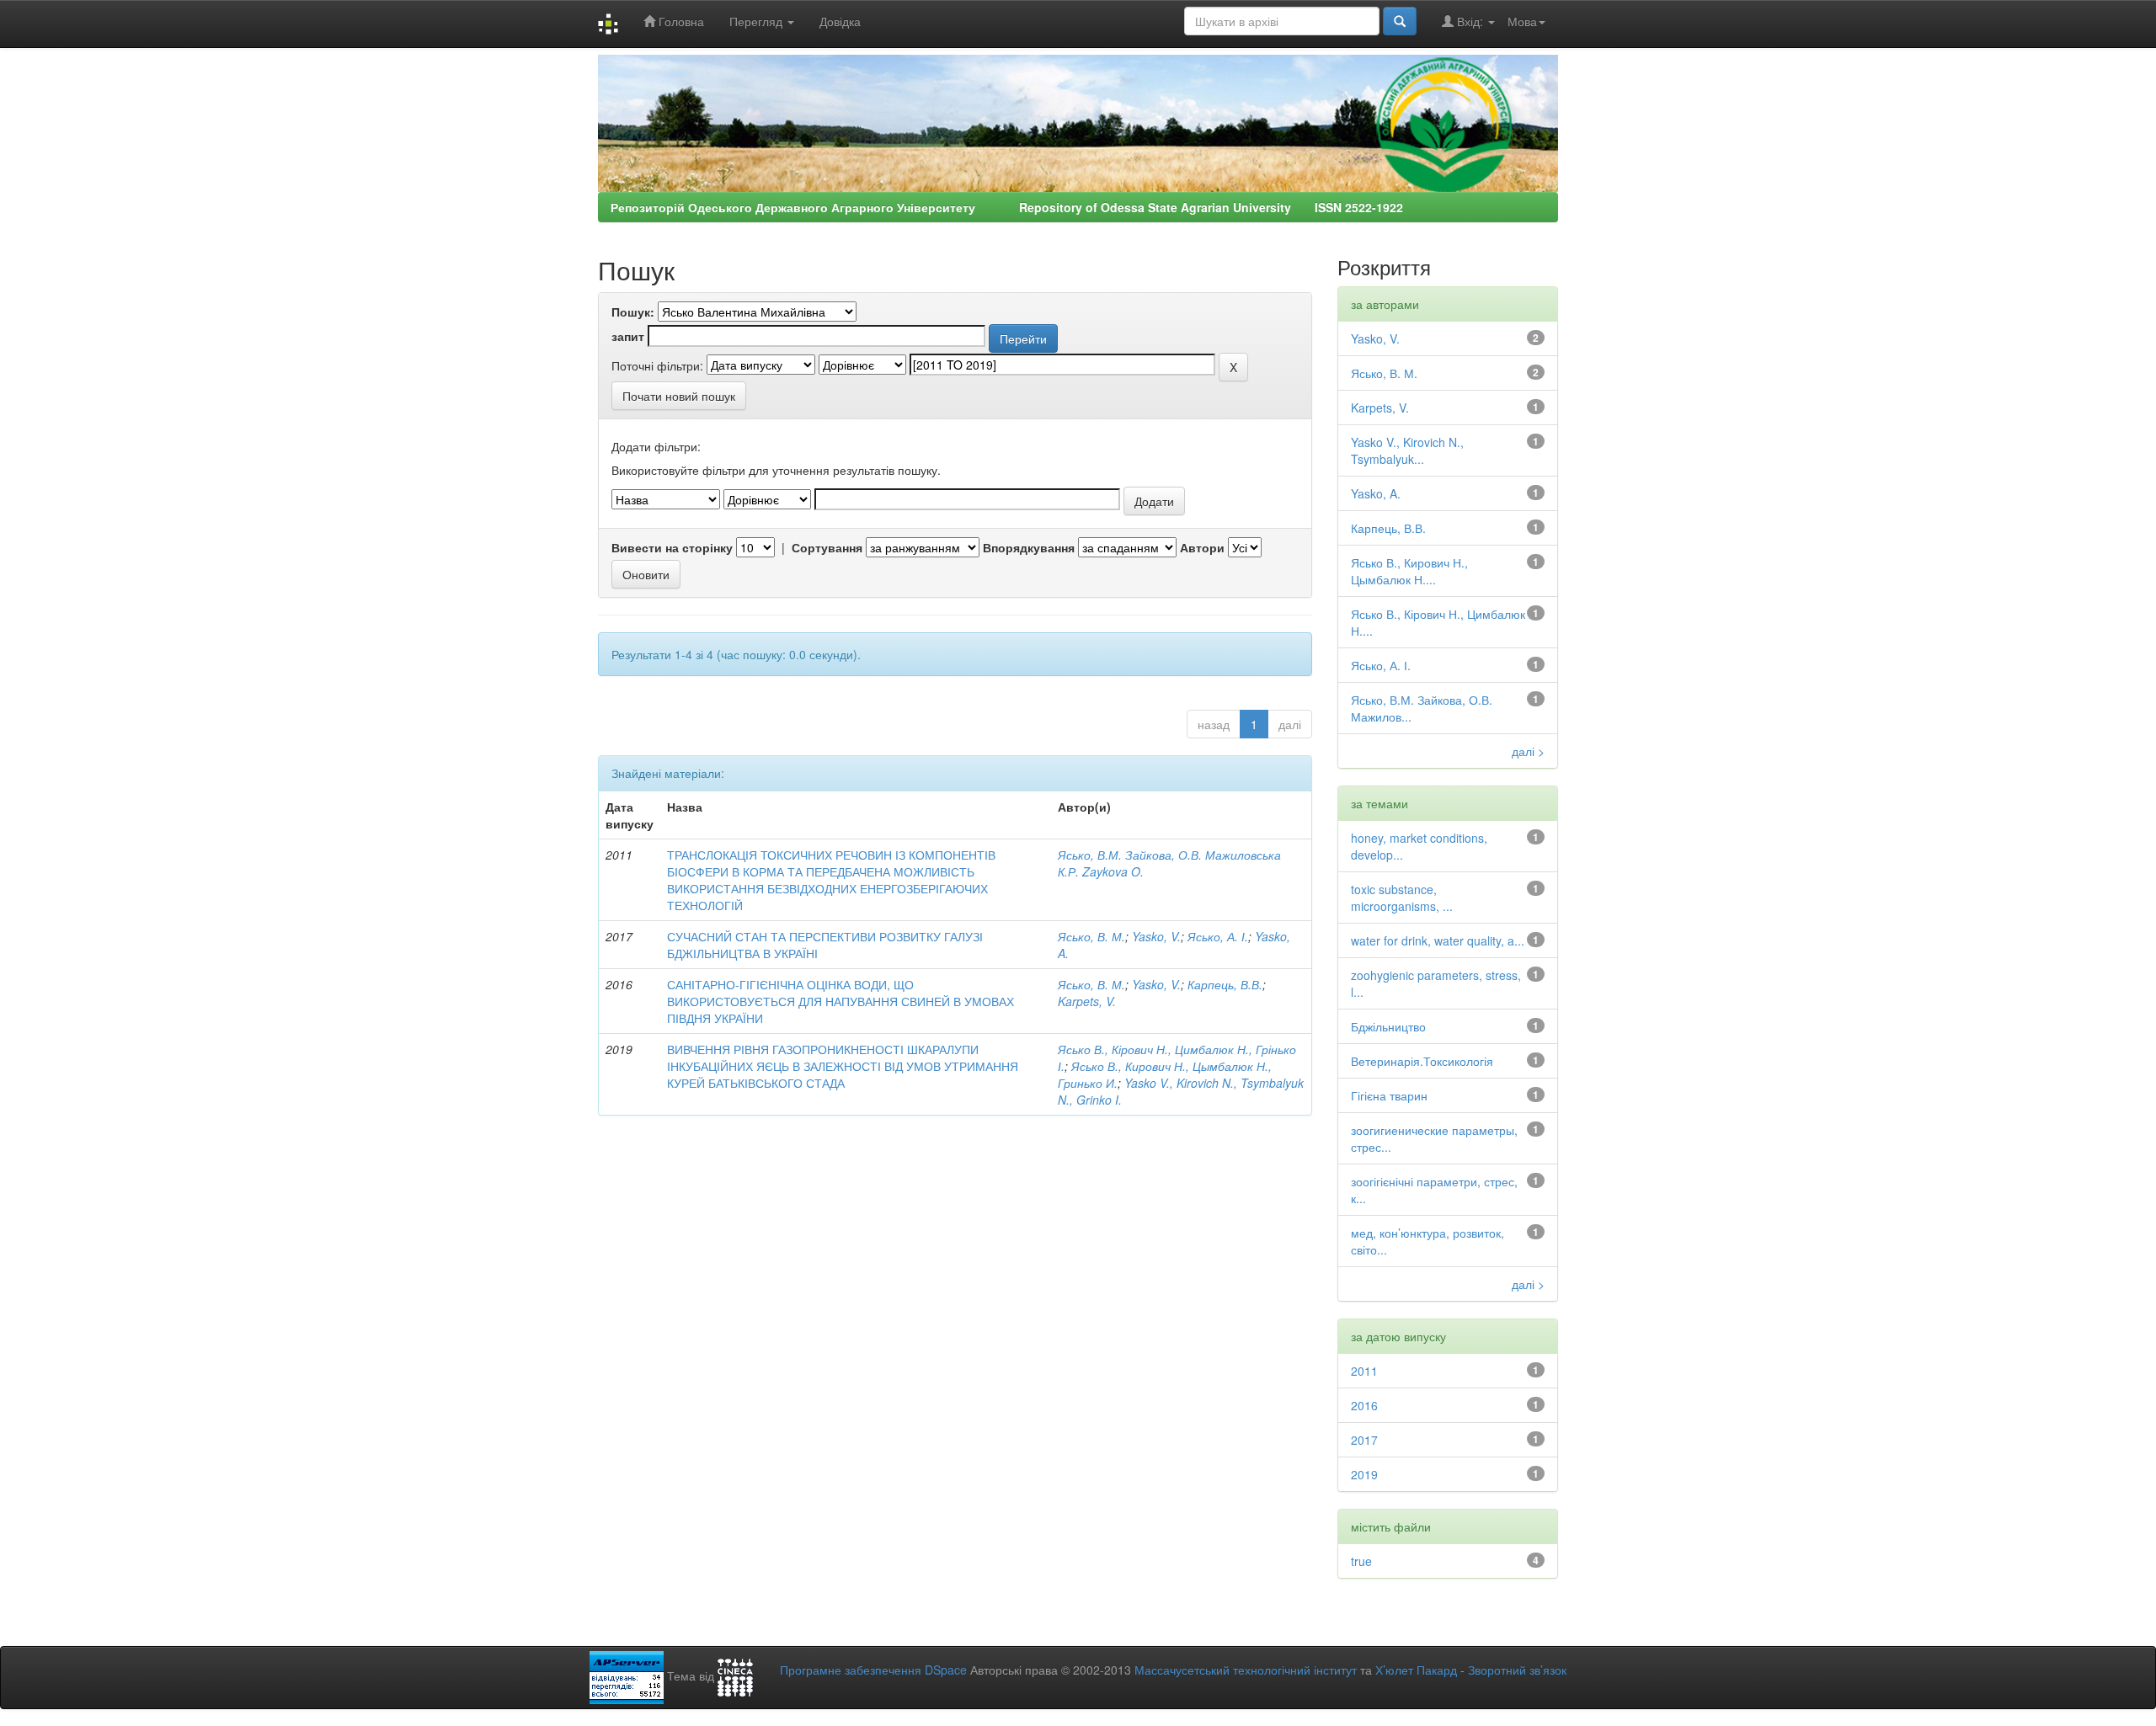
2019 (1364, 1474)
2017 (1364, 1440)
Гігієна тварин (1389, 1095)
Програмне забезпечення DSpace (873, 1670)
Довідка (840, 21)
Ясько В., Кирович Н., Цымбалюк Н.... (1409, 571)
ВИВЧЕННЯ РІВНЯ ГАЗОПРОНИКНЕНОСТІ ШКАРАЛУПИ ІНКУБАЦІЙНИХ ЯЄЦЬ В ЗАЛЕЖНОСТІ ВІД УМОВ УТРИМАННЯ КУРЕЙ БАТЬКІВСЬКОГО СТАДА (843, 1066)
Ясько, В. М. (1091, 936)
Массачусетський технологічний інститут (1246, 1670)
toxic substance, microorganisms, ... (1402, 898)
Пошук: (633, 312)
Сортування (827, 547)
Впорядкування (1029, 547)
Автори (1202, 547)
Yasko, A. (1376, 493)
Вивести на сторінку (672, 547)
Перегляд (758, 21)
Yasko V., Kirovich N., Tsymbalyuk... (1407, 450)
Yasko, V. (1156, 936)
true (1361, 1561)
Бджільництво (1388, 1026)
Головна (680, 21)
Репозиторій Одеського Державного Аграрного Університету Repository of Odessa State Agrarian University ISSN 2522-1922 (1007, 207)
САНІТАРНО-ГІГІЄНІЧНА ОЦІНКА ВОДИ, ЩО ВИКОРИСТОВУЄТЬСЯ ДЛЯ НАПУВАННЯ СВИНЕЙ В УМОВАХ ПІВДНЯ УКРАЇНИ (841, 1001)
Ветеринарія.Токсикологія (1422, 1061)
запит (628, 336)
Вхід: (1470, 21)
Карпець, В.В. (1225, 984)
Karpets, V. (1087, 1001)
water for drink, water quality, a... (1438, 940)
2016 (1364, 1405)
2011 (1364, 1371)
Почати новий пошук (679, 396)
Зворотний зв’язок (1517, 1670)
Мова (1522, 21)
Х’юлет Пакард (1416, 1670)
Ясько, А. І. (1218, 936)
